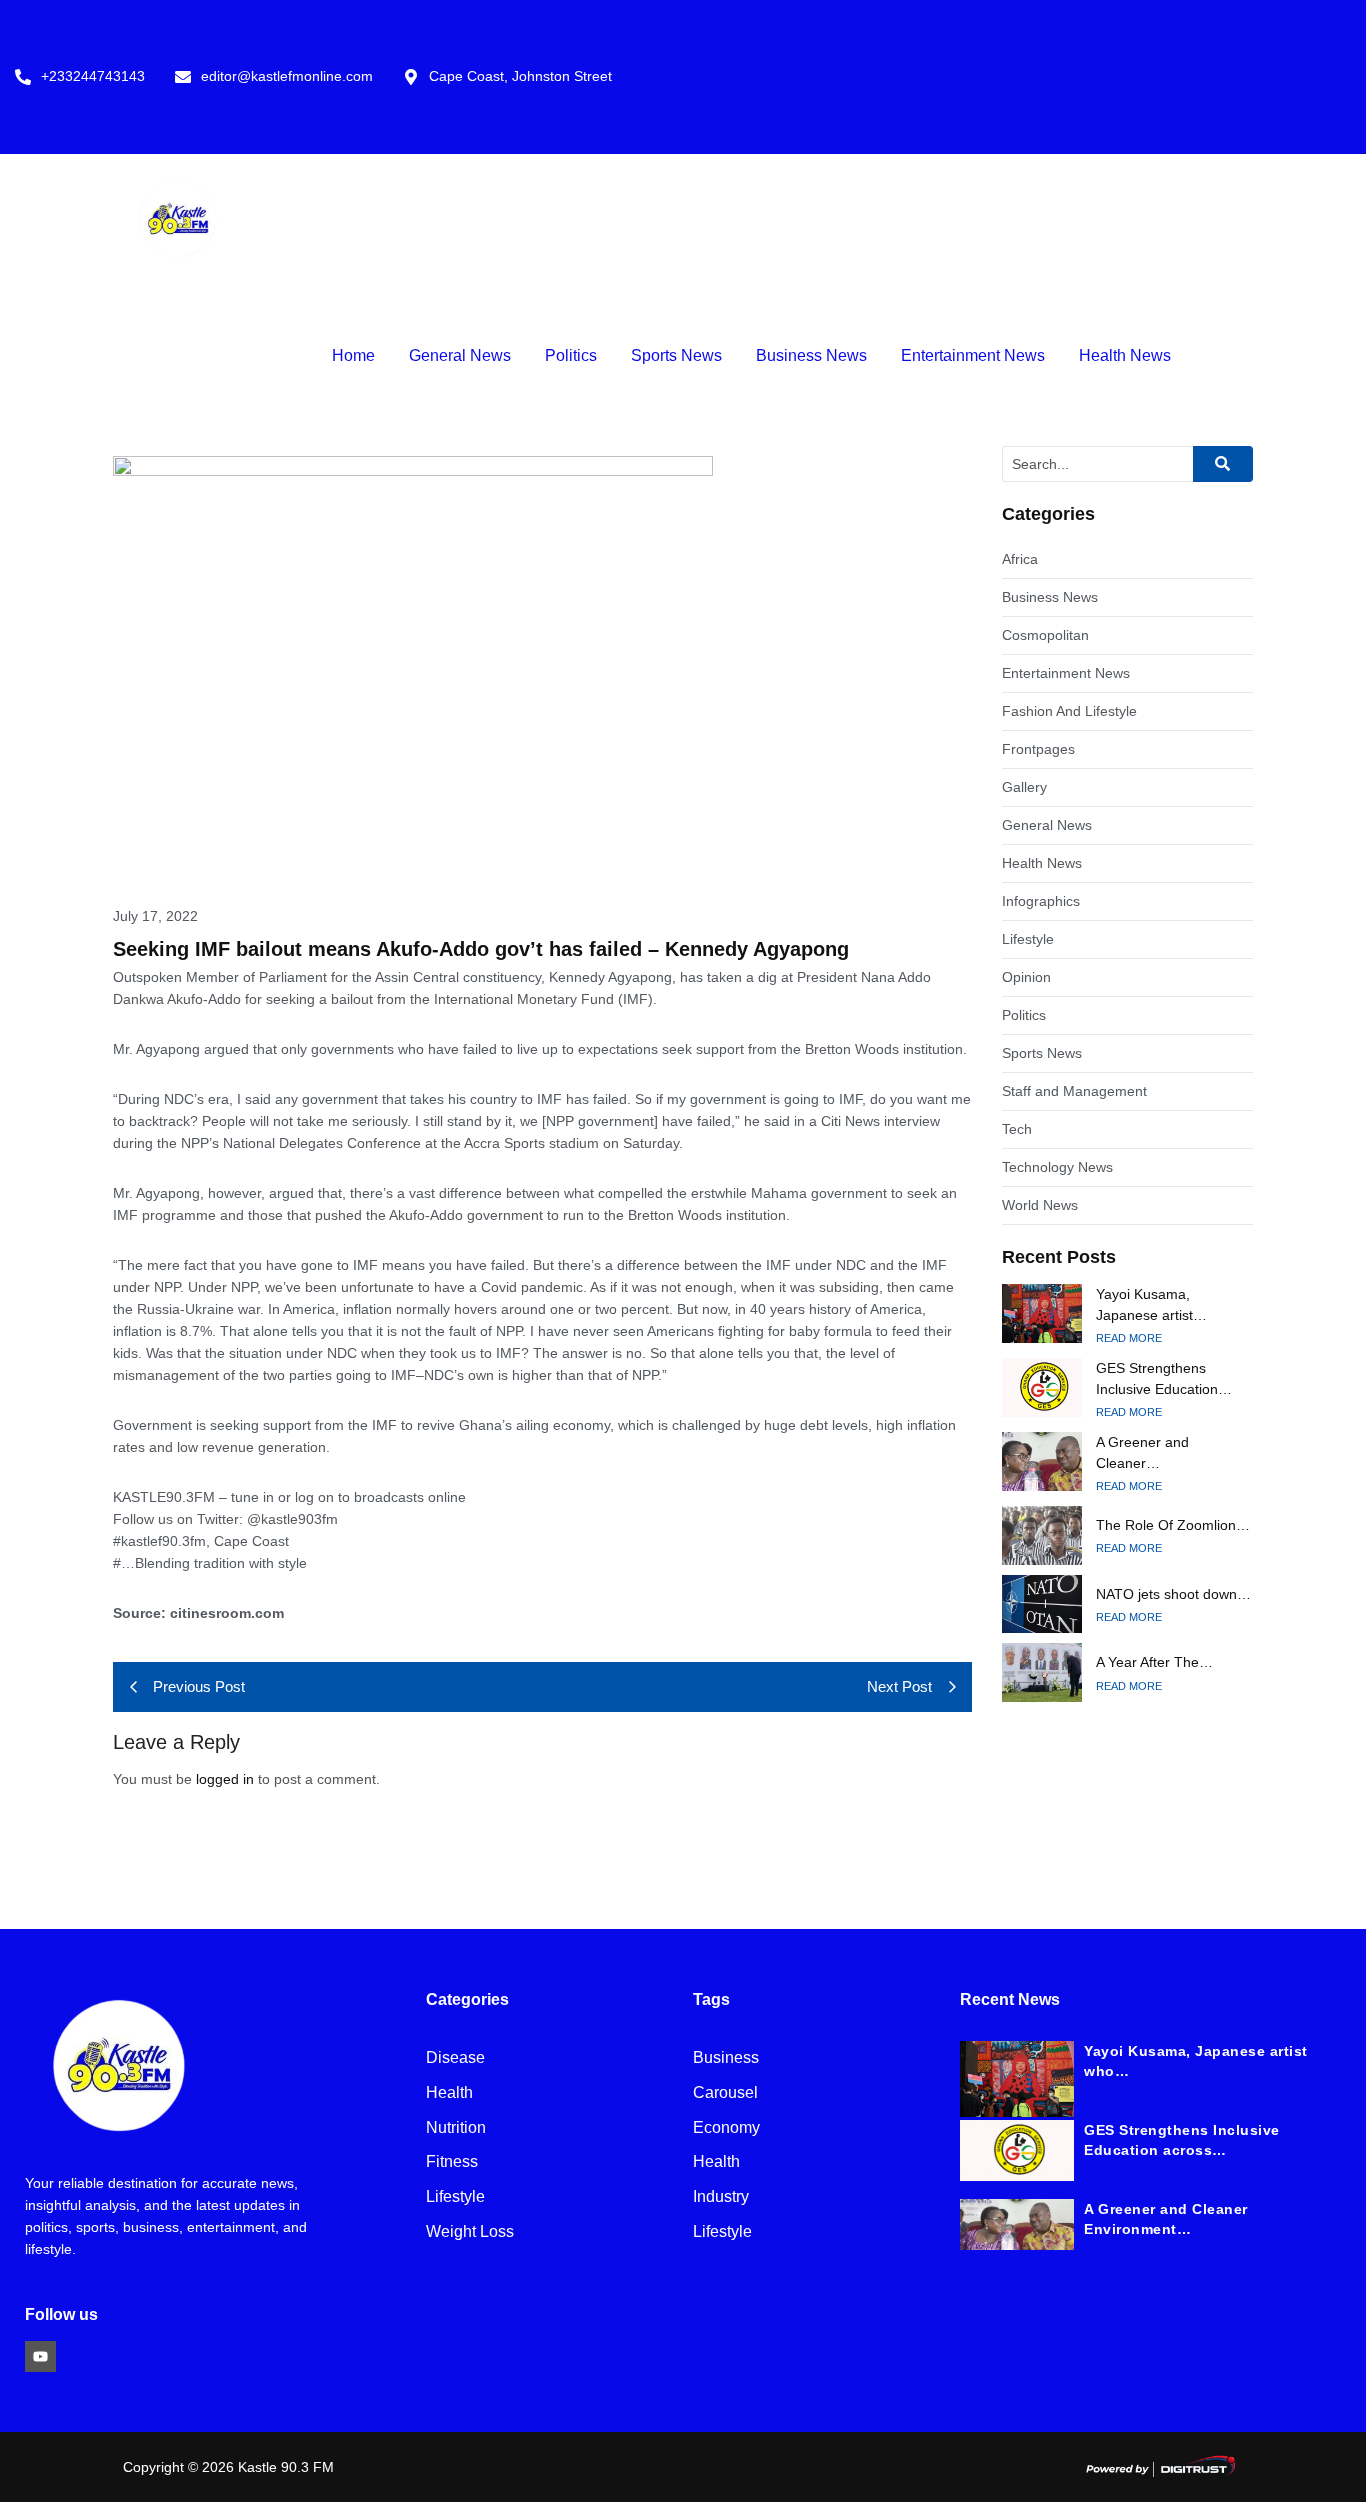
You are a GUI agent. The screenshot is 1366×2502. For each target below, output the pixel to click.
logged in (225, 1779)
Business (726, 2058)
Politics (571, 355)
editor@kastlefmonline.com (287, 76)
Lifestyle (455, 2197)
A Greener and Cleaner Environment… (1166, 2219)
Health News (1125, 355)
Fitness (452, 2162)
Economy (726, 2128)
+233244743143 (93, 76)
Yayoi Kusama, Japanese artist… (1151, 1304)
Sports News (676, 355)
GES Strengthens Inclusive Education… (1164, 1378)
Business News (811, 355)
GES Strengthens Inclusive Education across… (1182, 2140)
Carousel (725, 2093)
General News (460, 355)
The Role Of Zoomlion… (1173, 1525)
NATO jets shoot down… (1173, 1594)
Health (449, 2093)
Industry (721, 2197)
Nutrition (456, 2128)
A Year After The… (1154, 1662)
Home (353, 355)
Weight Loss (470, 2232)
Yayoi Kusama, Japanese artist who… (1196, 2061)
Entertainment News (973, 355)
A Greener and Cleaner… (1142, 1452)
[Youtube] (40, 2356)
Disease (455, 2058)
